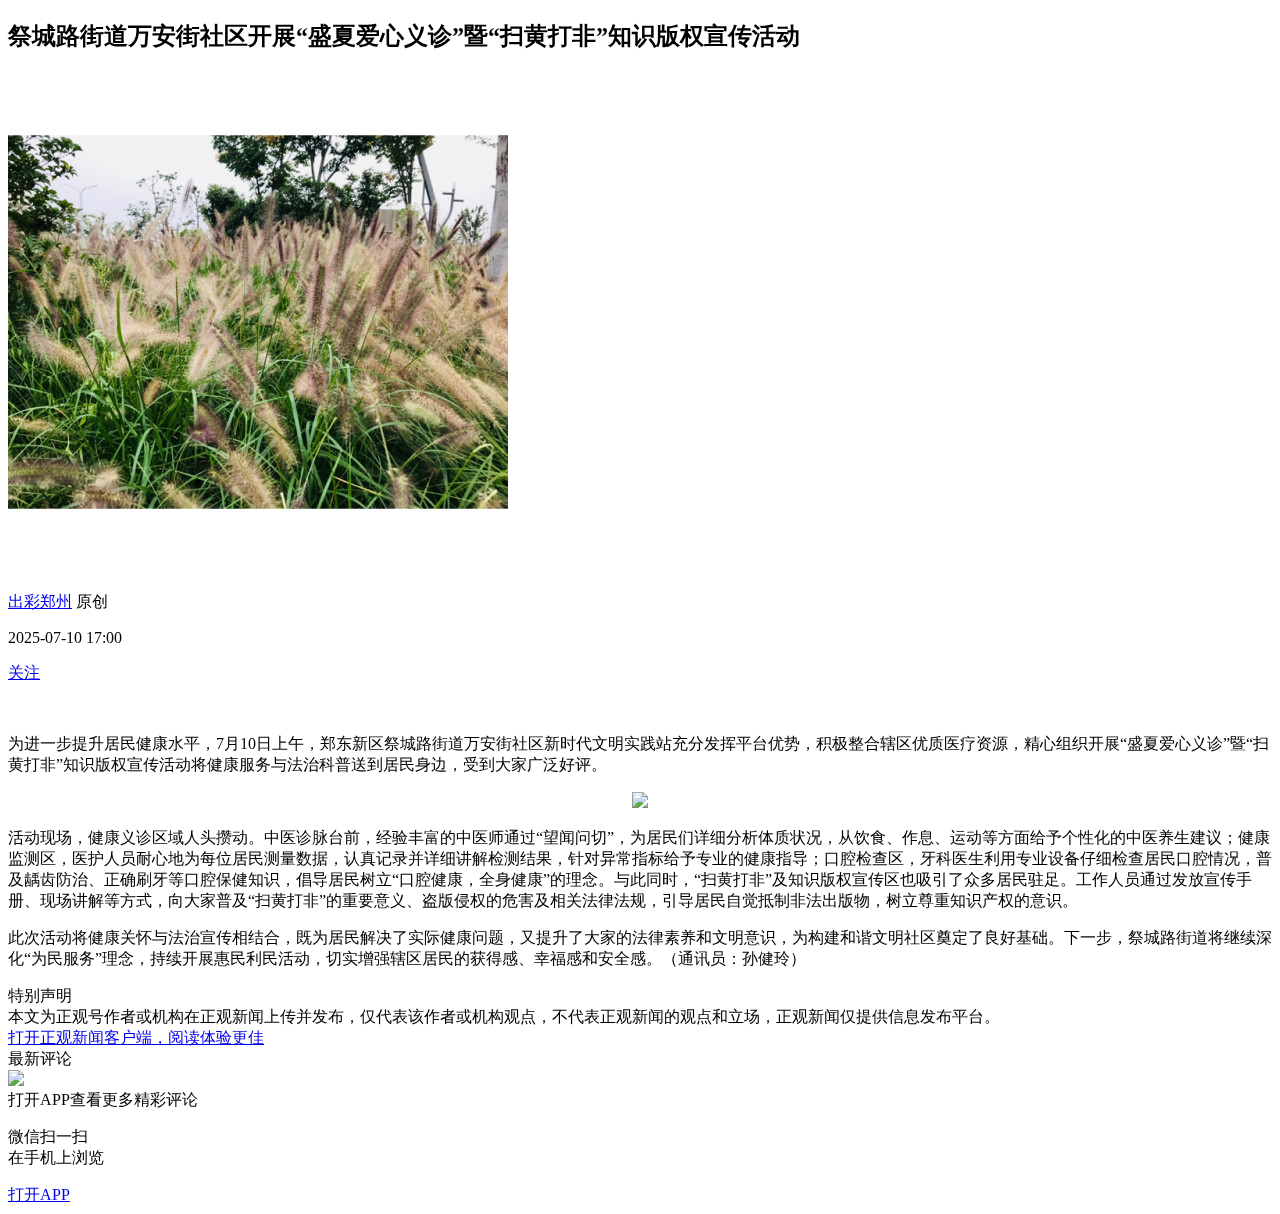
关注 (24, 672)
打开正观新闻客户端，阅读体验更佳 (136, 1037)
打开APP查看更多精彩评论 (103, 1099)
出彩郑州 (40, 601)
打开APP (39, 1194)
